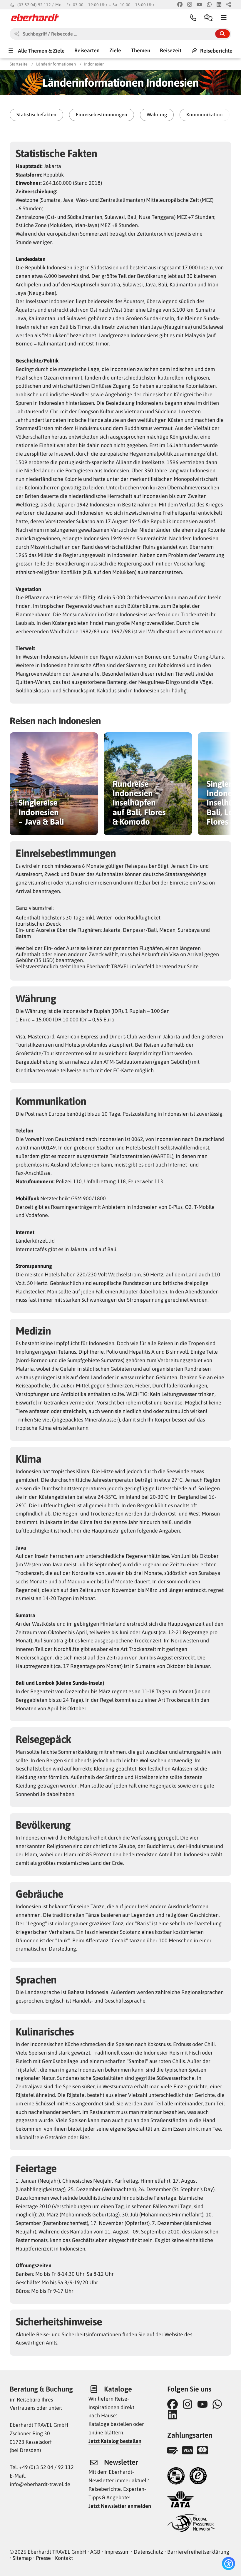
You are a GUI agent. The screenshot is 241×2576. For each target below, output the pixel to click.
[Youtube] (199, 5)
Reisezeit (171, 50)
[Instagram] (190, 5)
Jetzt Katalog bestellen (115, 2441)
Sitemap (22, 2558)
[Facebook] (180, 5)
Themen (141, 50)
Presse (43, 2558)
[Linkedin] (219, 5)
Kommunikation (205, 115)
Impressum (117, 2552)
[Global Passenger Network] (192, 2524)
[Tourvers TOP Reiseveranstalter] (176, 2477)
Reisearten (87, 50)
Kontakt (64, 2558)
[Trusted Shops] (198, 2477)
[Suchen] (222, 34)
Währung (157, 115)
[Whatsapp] (209, 5)
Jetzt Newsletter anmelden (120, 2506)
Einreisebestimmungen (102, 115)
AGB (95, 2552)
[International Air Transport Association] (180, 2500)
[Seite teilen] (229, 5)
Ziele (115, 50)
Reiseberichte (216, 50)
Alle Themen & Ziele (41, 50)
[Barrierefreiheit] (229, 2564)
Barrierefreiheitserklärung (198, 2552)
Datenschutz (148, 2552)
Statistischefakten (36, 115)
